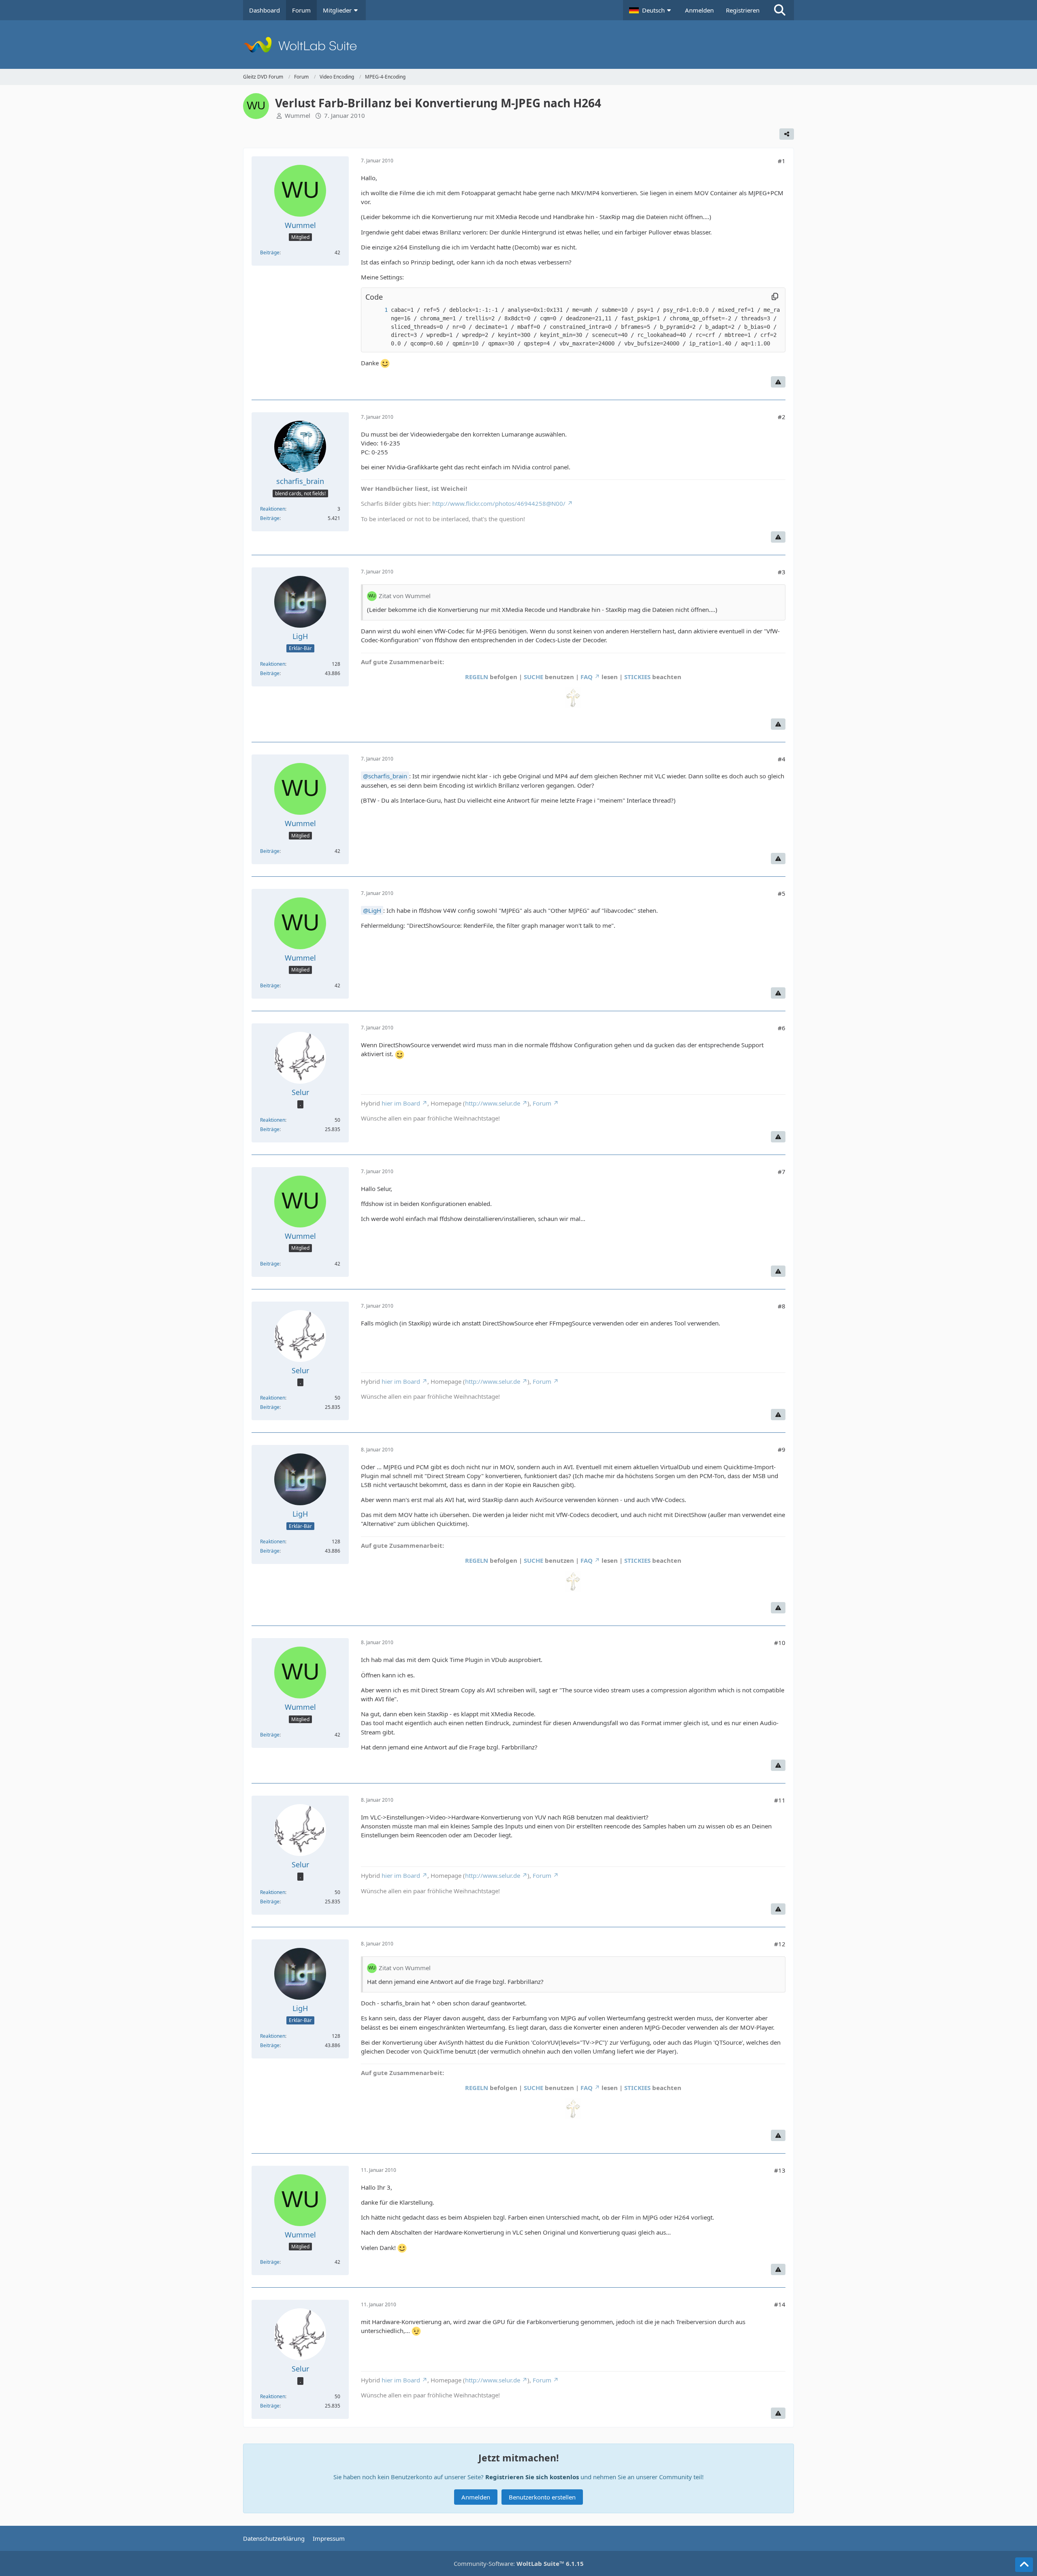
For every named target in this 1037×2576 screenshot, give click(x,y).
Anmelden (699, 10)
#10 (780, 1643)
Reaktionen (273, 509)
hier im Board (401, 1103)
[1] (378, 310)
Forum (542, 1103)
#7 (782, 1172)
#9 (782, 1449)
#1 (782, 161)
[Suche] (780, 10)
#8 (782, 1306)
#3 (782, 572)
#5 (782, 893)
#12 (780, 1944)
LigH (375, 910)
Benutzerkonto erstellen (542, 2497)
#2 (782, 417)
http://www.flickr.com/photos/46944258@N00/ (499, 503)
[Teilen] (787, 134)
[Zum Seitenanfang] (1024, 2565)
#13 (780, 2170)
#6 (782, 1028)
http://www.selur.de (493, 1103)
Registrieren (743, 10)
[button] (651, 10)
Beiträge (270, 252)
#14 (780, 2304)
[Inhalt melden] (778, 382)
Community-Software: (519, 2563)
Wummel (298, 115)
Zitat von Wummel (405, 596)
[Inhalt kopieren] (775, 297)
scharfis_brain (388, 776)
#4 (782, 759)
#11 (780, 1800)
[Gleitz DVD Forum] (518, 45)
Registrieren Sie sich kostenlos (532, 2477)
